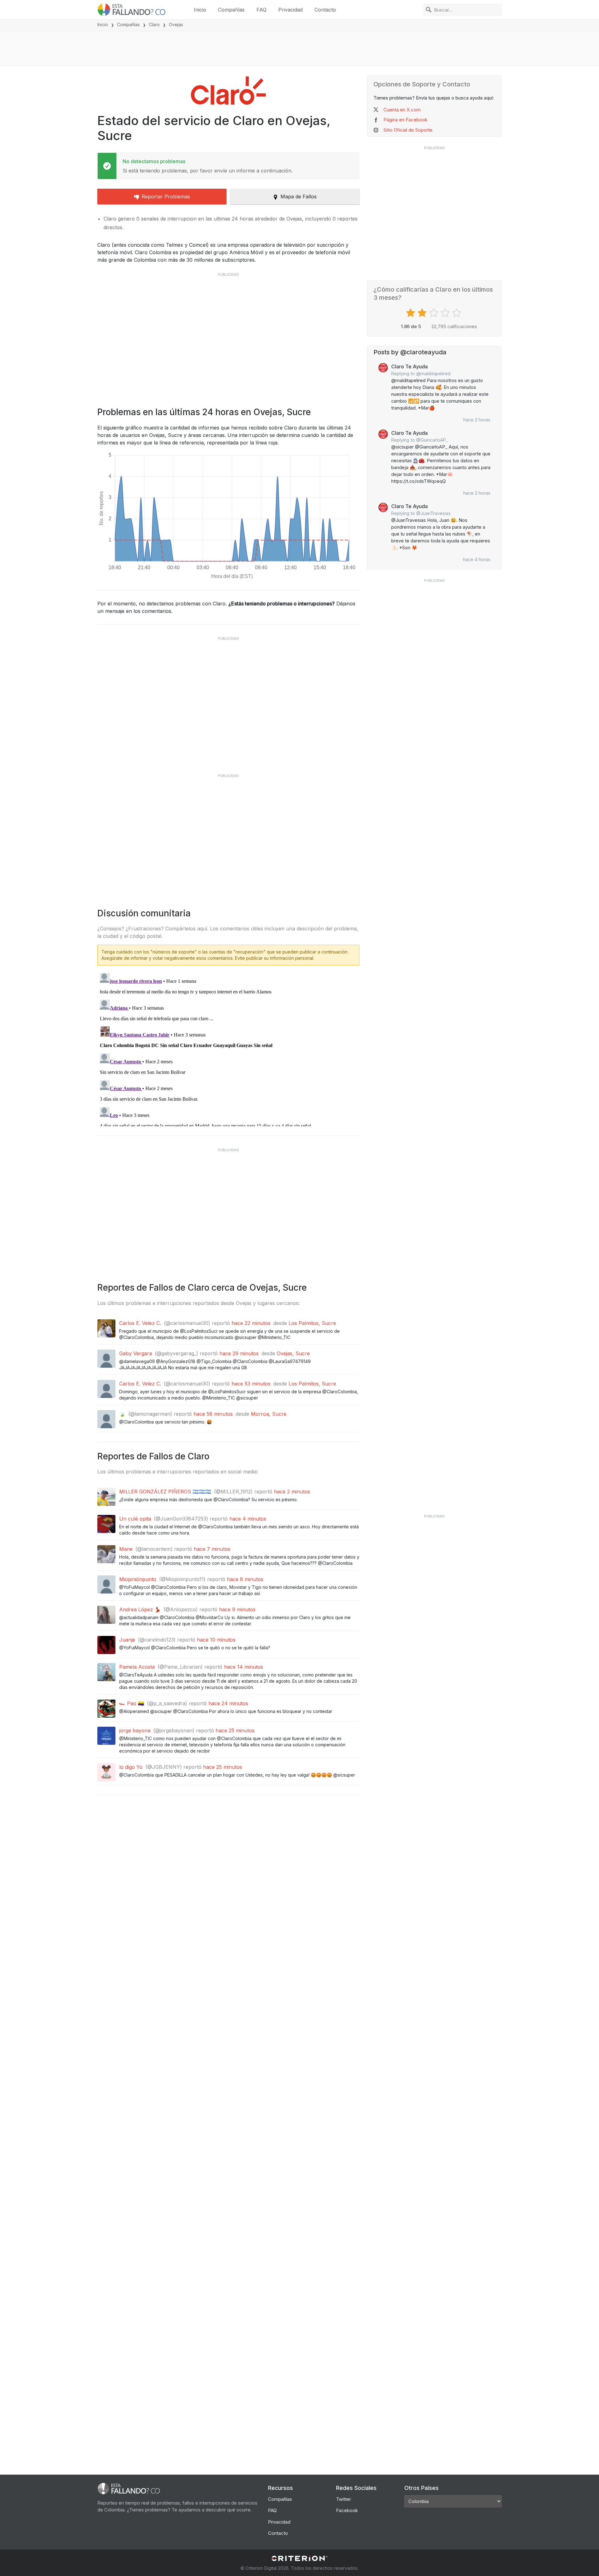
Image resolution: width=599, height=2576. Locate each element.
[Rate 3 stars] (434, 313)
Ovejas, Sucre (293, 1353)
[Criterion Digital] (299, 2558)
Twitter (343, 2499)
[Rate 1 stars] (411, 313)
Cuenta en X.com (402, 110)
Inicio (200, 10)
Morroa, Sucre (269, 1414)
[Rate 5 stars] (458, 313)
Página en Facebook (405, 120)
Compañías (231, 10)
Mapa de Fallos (299, 196)
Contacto (325, 10)
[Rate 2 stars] (423, 313)
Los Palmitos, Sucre (312, 1323)
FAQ (261, 10)
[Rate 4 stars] (446, 313)
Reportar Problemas (166, 196)
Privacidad (290, 10)
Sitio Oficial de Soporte (408, 130)
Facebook (347, 2510)
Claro (154, 24)
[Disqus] (228, 1048)
